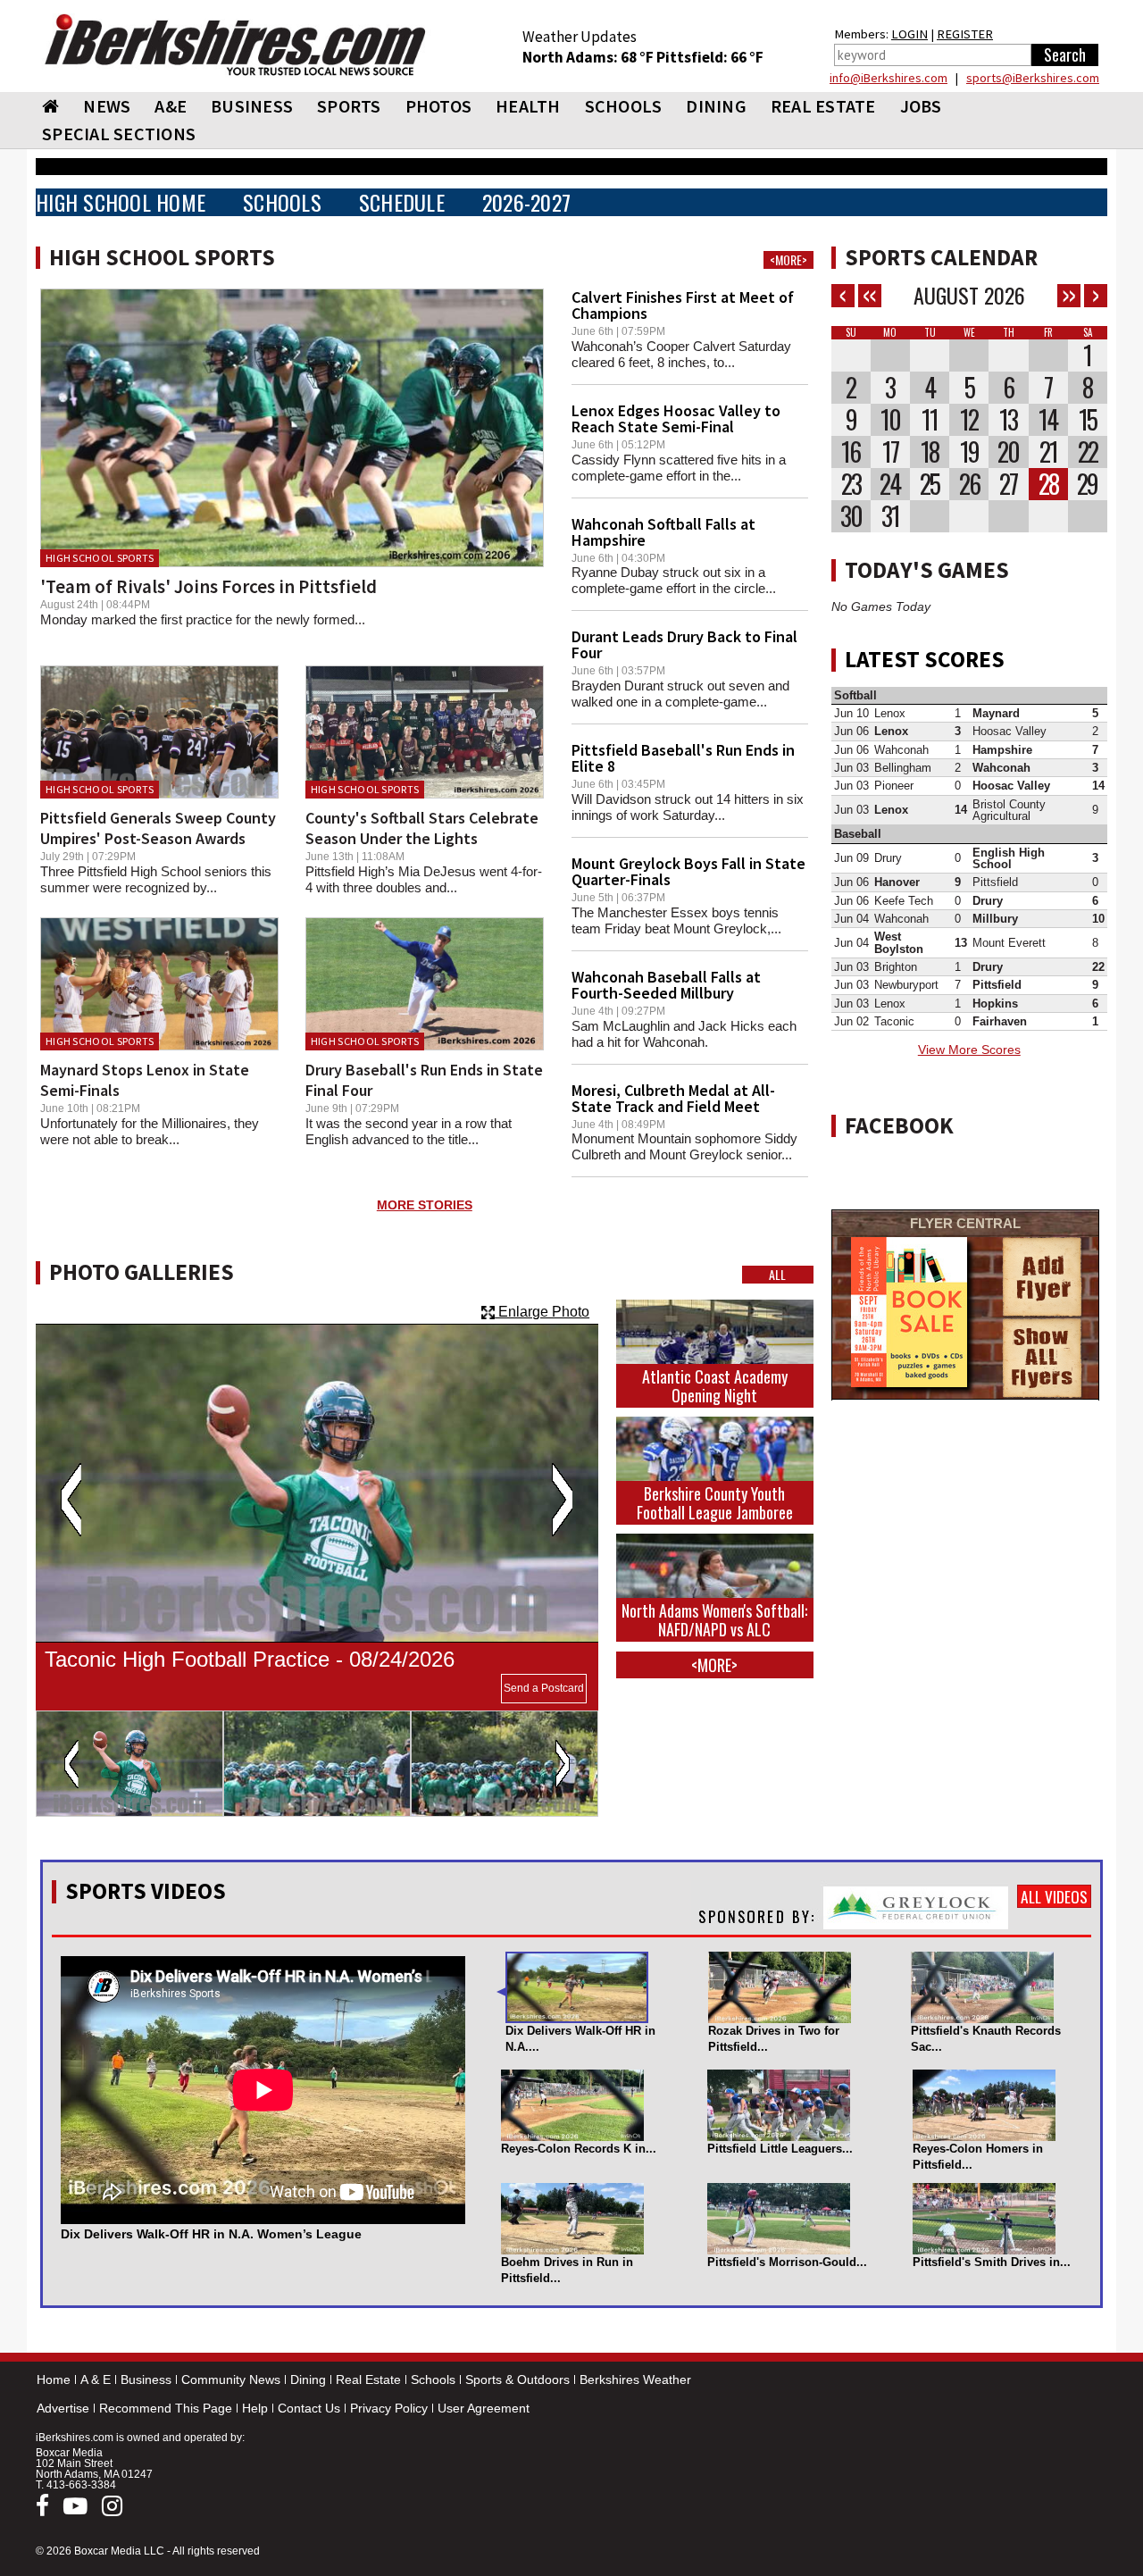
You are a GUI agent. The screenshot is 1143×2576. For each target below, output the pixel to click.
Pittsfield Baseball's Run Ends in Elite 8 (683, 758)
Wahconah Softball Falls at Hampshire (663, 532)
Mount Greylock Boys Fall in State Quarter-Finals (688, 871)
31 (890, 516)
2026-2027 (526, 202)
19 (969, 452)
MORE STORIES (425, 1205)
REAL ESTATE (823, 106)
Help (255, 2408)
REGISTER (965, 34)
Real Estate (368, 2379)
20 (1008, 452)
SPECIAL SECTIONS (119, 134)
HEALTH (528, 106)
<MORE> (788, 260)
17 (890, 452)
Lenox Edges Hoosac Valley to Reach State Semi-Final (676, 418)
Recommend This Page (166, 2408)
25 (930, 484)
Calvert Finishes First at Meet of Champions (683, 305)
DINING (716, 106)
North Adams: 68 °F (589, 57)
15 (1088, 420)
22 (1088, 452)
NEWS (107, 106)
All (777, 1275)
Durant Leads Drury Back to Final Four (684, 644)
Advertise (63, 2408)
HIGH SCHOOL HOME (121, 202)
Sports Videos (146, 1891)
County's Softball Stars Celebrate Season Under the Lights (422, 828)
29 (1087, 484)
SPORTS (349, 106)
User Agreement (484, 2408)
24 (890, 484)
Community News (231, 2379)
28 (1048, 484)
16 (851, 452)
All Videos (1054, 1896)
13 (1008, 420)
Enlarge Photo (542, 1312)
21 (1048, 452)
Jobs (921, 106)
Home (54, 2379)
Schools (433, 2379)
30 (851, 516)
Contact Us (309, 2408)
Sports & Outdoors (517, 2379)
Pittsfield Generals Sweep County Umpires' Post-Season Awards (158, 828)
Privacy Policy (389, 2408)
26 (969, 484)
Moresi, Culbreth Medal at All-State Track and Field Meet (673, 1098)
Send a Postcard (544, 1688)
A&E (171, 106)
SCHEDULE (402, 202)
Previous (71, 1500)
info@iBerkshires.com (889, 78)
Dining (308, 2379)
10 (890, 420)
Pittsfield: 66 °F (710, 57)
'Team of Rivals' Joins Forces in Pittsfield (209, 586)
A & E (96, 2379)
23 (851, 484)
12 (969, 420)
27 (1008, 484)
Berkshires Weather (635, 2379)
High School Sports (100, 558)
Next (562, 1500)
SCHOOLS (624, 106)
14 (1048, 420)
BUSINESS (252, 106)
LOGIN (909, 34)
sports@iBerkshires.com (1033, 78)
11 (930, 420)
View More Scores (969, 1050)
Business (146, 2379)
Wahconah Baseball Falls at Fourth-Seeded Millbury (666, 985)
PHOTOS (439, 106)
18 (930, 452)
